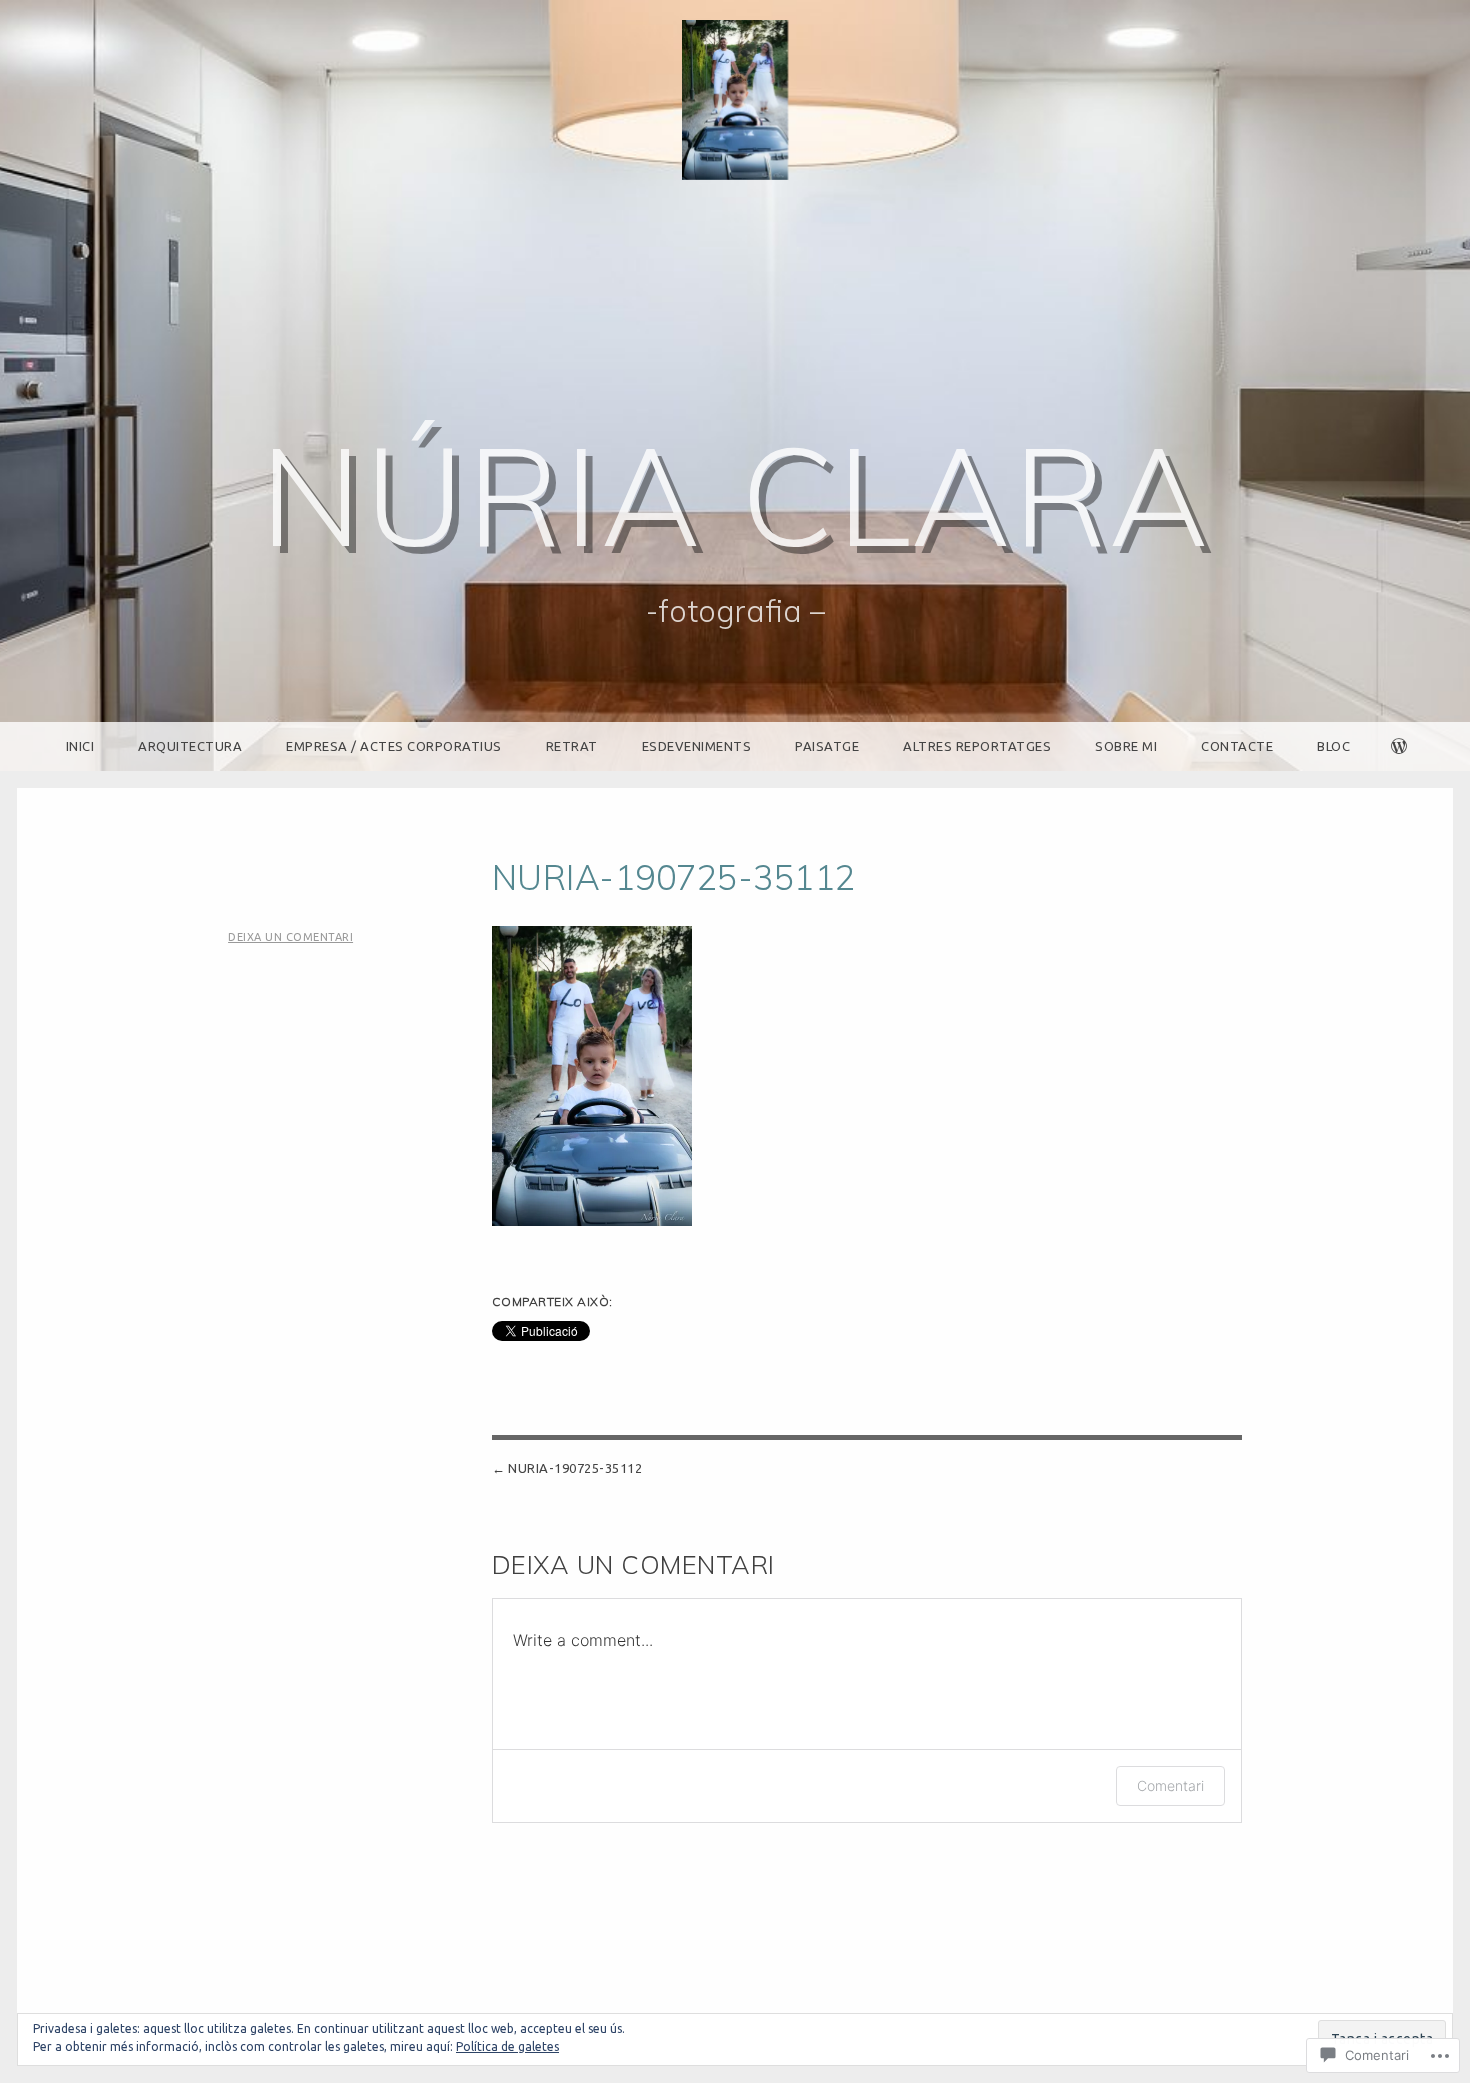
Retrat (572, 746)
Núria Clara (735, 494)
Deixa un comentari (290, 937)
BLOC (1333, 746)
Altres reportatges (977, 746)
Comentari (1170, 1785)
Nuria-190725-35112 (575, 1468)
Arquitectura (190, 746)
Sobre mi (1126, 746)
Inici (80, 746)
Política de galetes (507, 2046)
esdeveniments (697, 746)
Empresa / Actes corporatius (394, 746)
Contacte (1237, 746)
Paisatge (827, 746)
